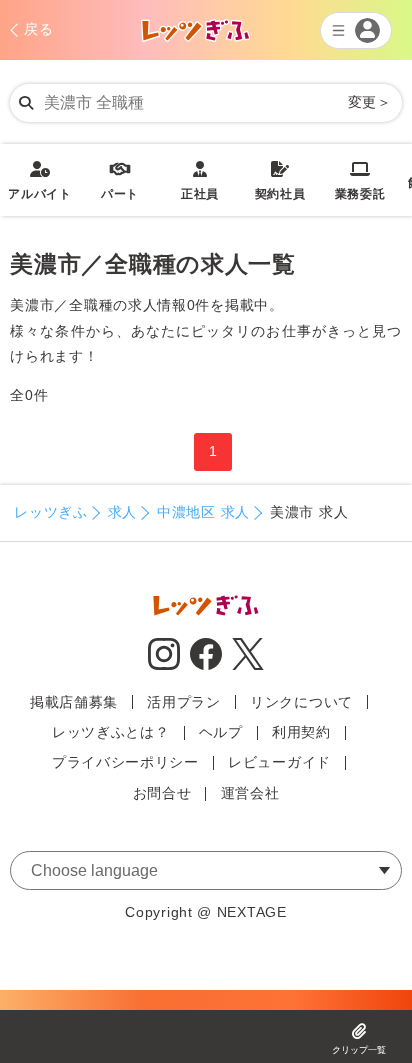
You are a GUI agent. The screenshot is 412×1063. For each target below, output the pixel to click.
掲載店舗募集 (74, 702)
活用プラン (184, 702)
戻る (38, 29)
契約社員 (280, 181)
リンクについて (301, 702)
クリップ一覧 (359, 1050)
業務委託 (360, 181)
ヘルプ (221, 732)
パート (120, 181)
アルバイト (40, 181)
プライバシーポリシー (125, 762)
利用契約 (301, 732)
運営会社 (250, 793)
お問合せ (162, 793)
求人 (122, 512)
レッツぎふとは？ (111, 732)
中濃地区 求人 (203, 512)
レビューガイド (279, 762)
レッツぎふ (51, 512)
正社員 (200, 181)
